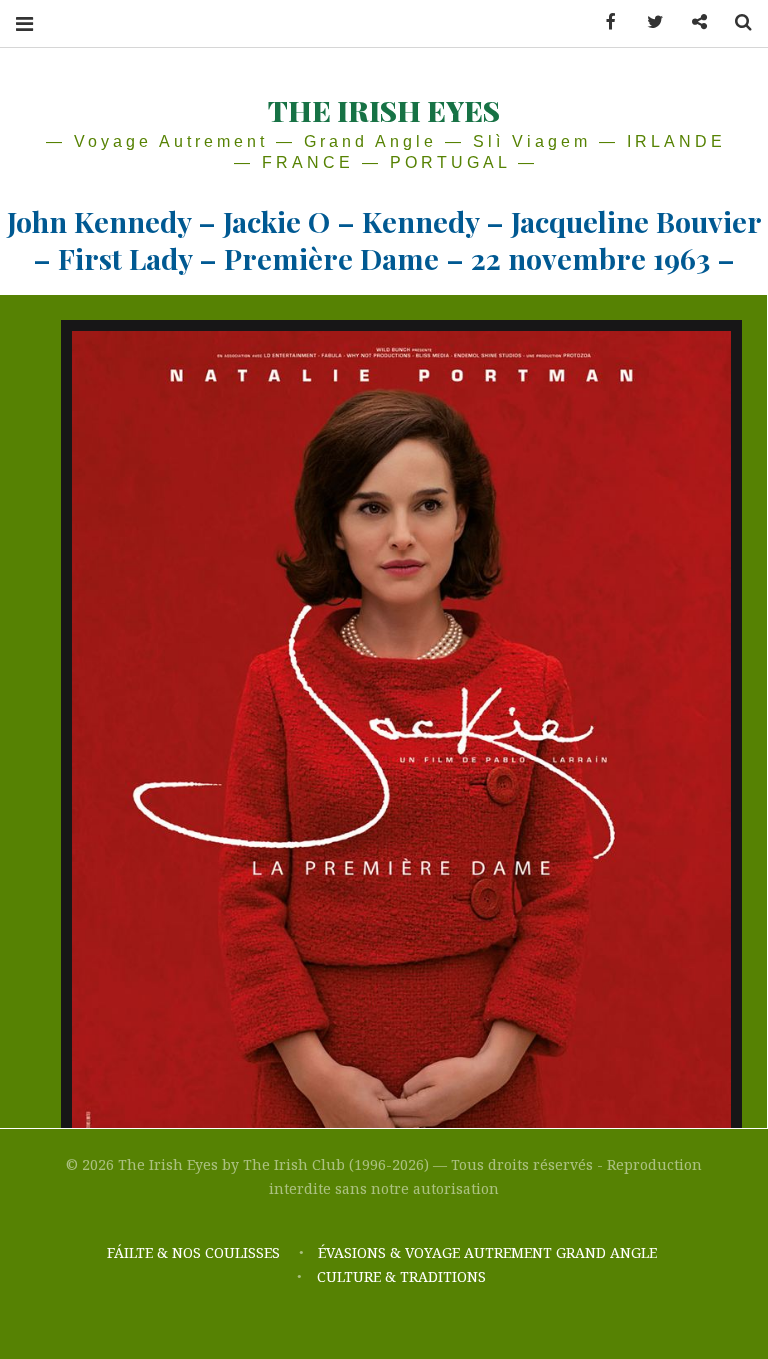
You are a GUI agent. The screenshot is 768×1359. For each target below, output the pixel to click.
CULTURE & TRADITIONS (401, 1276)
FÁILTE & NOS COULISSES (193, 1252)
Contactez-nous (692, 22)
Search (736, 22)
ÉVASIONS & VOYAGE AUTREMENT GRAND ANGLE (489, 1252)
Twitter (648, 22)
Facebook (604, 22)
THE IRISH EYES (384, 110)
